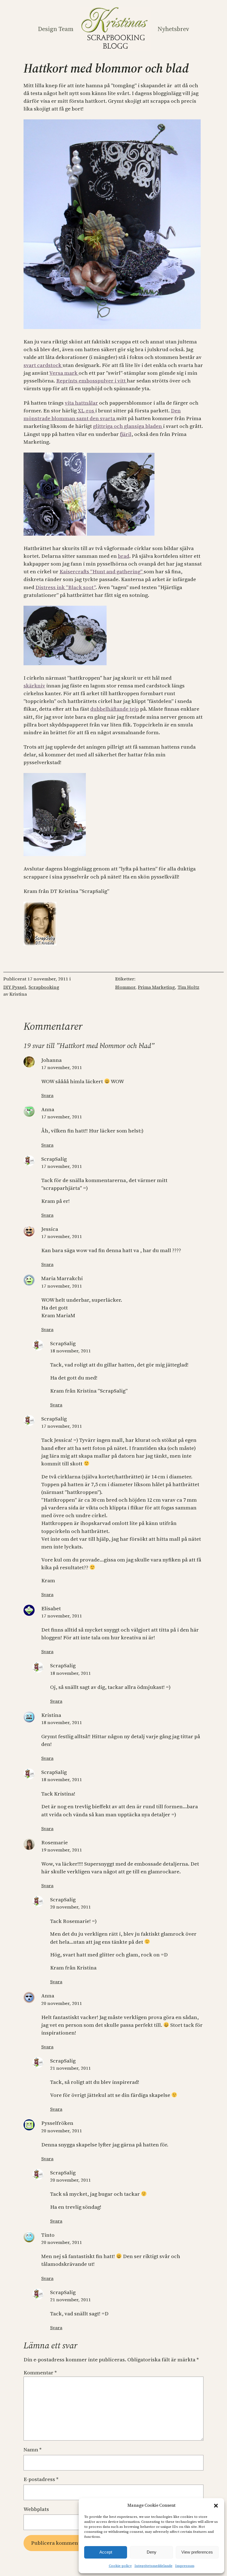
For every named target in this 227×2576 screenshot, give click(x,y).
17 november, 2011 (62, 1068)
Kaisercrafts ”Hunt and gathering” (102, 572)
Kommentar (40, 2373)
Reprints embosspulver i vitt (91, 381)
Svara (47, 1096)
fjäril (126, 434)
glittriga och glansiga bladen (128, 426)
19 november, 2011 (62, 1850)
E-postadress (41, 2479)
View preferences (197, 2552)
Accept (106, 2552)
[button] (216, 2506)
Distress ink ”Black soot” (65, 587)
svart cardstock (43, 365)
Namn (33, 2450)
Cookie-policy (120, 2566)
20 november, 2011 (70, 1907)
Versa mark (64, 373)
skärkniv (34, 686)
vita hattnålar (81, 403)
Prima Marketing (156, 987)
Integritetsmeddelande (154, 2566)
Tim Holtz (188, 987)
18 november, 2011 (70, 1351)
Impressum (185, 2566)
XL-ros (87, 411)
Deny (152, 2552)
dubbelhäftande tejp (115, 709)
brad (124, 556)
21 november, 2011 (70, 2068)
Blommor (125, 987)
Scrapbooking (44, 987)
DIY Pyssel (15, 987)
